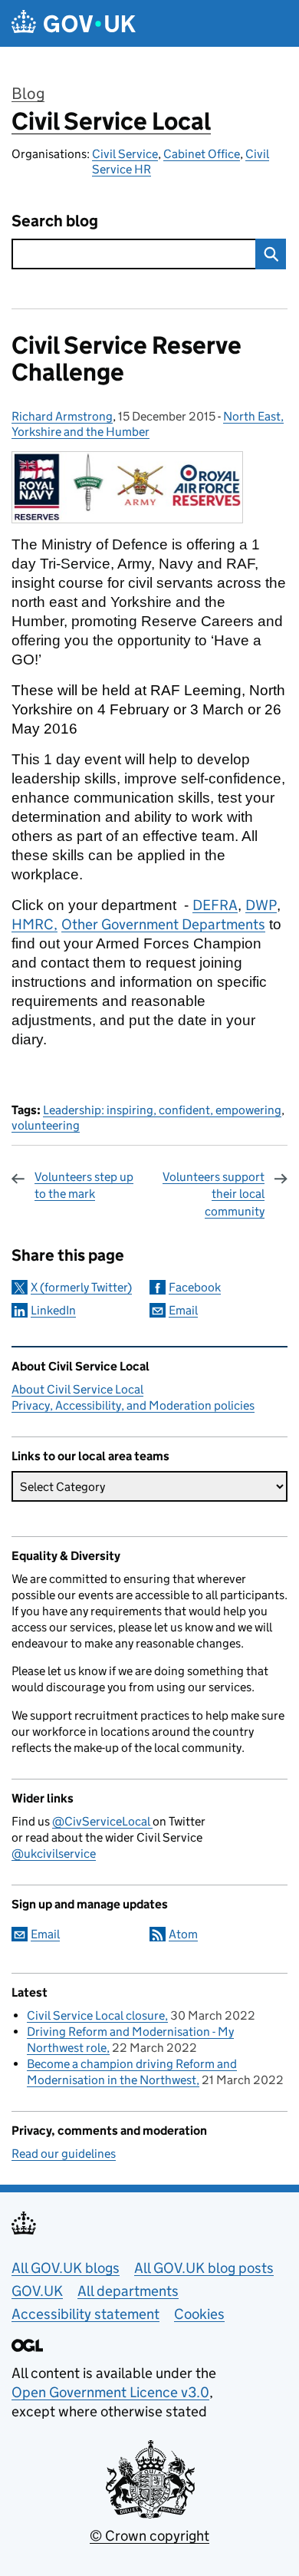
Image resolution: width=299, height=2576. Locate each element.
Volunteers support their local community (214, 1194)
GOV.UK (37, 2291)
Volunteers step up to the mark (84, 1185)
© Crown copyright (149, 2536)
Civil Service (125, 154)
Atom (183, 1934)
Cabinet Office (202, 154)
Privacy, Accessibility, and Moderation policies (133, 1405)
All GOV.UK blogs (66, 2268)
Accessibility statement (85, 2314)
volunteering (46, 1125)
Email (183, 1310)
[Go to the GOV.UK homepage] (74, 23)
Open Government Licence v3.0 (110, 2392)
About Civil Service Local (77, 1389)
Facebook (195, 1287)
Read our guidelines (64, 2154)
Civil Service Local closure (96, 2015)
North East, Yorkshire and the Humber (148, 424)
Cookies (199, 2314)
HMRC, (34, 924)
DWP (261, 905)
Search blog (55, 221)
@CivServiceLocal (102, 1821)
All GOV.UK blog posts (204, 2268)
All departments (128, 2291)
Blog (28, 94)
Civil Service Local (111, 121)
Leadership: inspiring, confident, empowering (162, 1110)
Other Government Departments (163, 924)
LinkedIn (53, 1310)
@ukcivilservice (54, 1854)
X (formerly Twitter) (81, 1287)
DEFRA (215, 905)
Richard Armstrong (62, 416)
